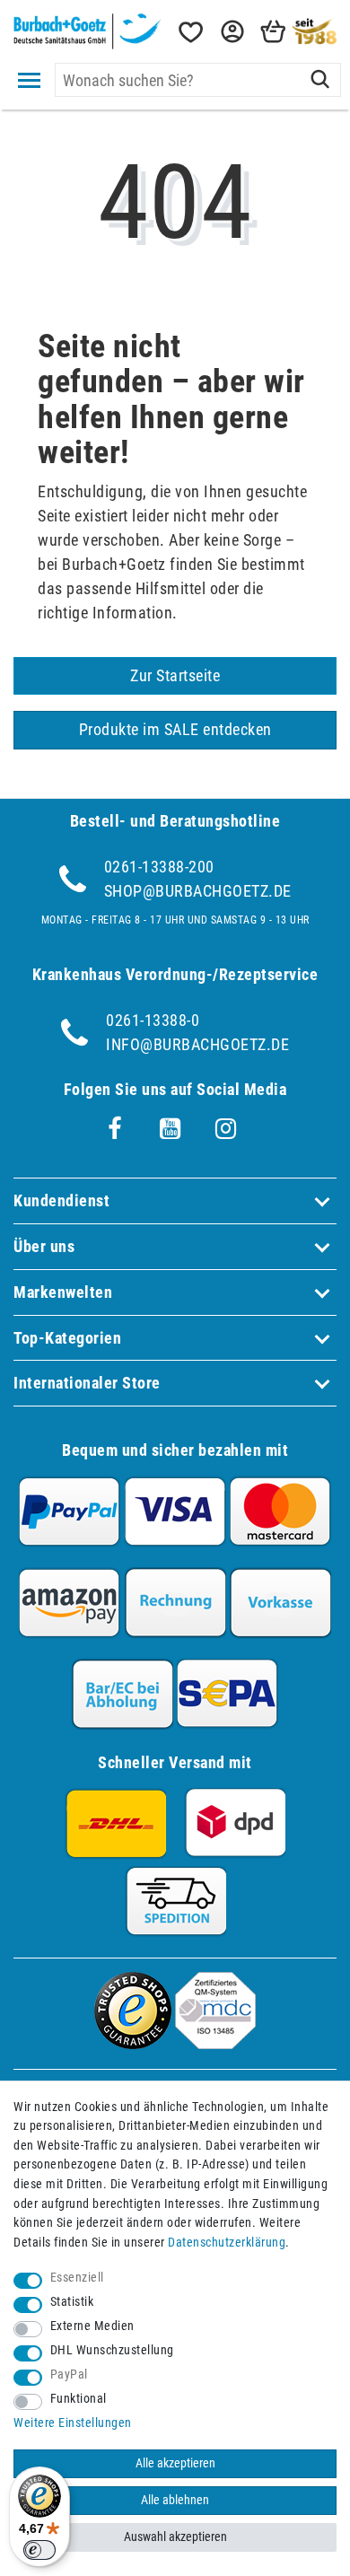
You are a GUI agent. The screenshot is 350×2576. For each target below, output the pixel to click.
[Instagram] (226, 1129)
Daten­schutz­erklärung (227, 2243)
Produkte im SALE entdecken (175, 729)
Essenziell (77, 2278)
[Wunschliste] (189, 32)
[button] (231, 32)
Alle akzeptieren (175, 2463)
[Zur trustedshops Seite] (133, 2043)
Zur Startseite (175, 675)
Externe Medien (92, 2326)
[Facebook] (115, 1129)
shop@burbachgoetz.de (198, 891)
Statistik (72, 2302)
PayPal (69, 2374)
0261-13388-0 (153, 1020)
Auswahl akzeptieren (175, 2537)
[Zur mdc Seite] (215, 2043)
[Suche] (320, 80)
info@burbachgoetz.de (197, 1044)
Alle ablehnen (175, 2500)
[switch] (39, 2550)
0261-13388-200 (159, 867)
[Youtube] (171, 1129)
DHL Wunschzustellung (112, 2350)
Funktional (79, 2399)
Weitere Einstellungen (73, 2423)
